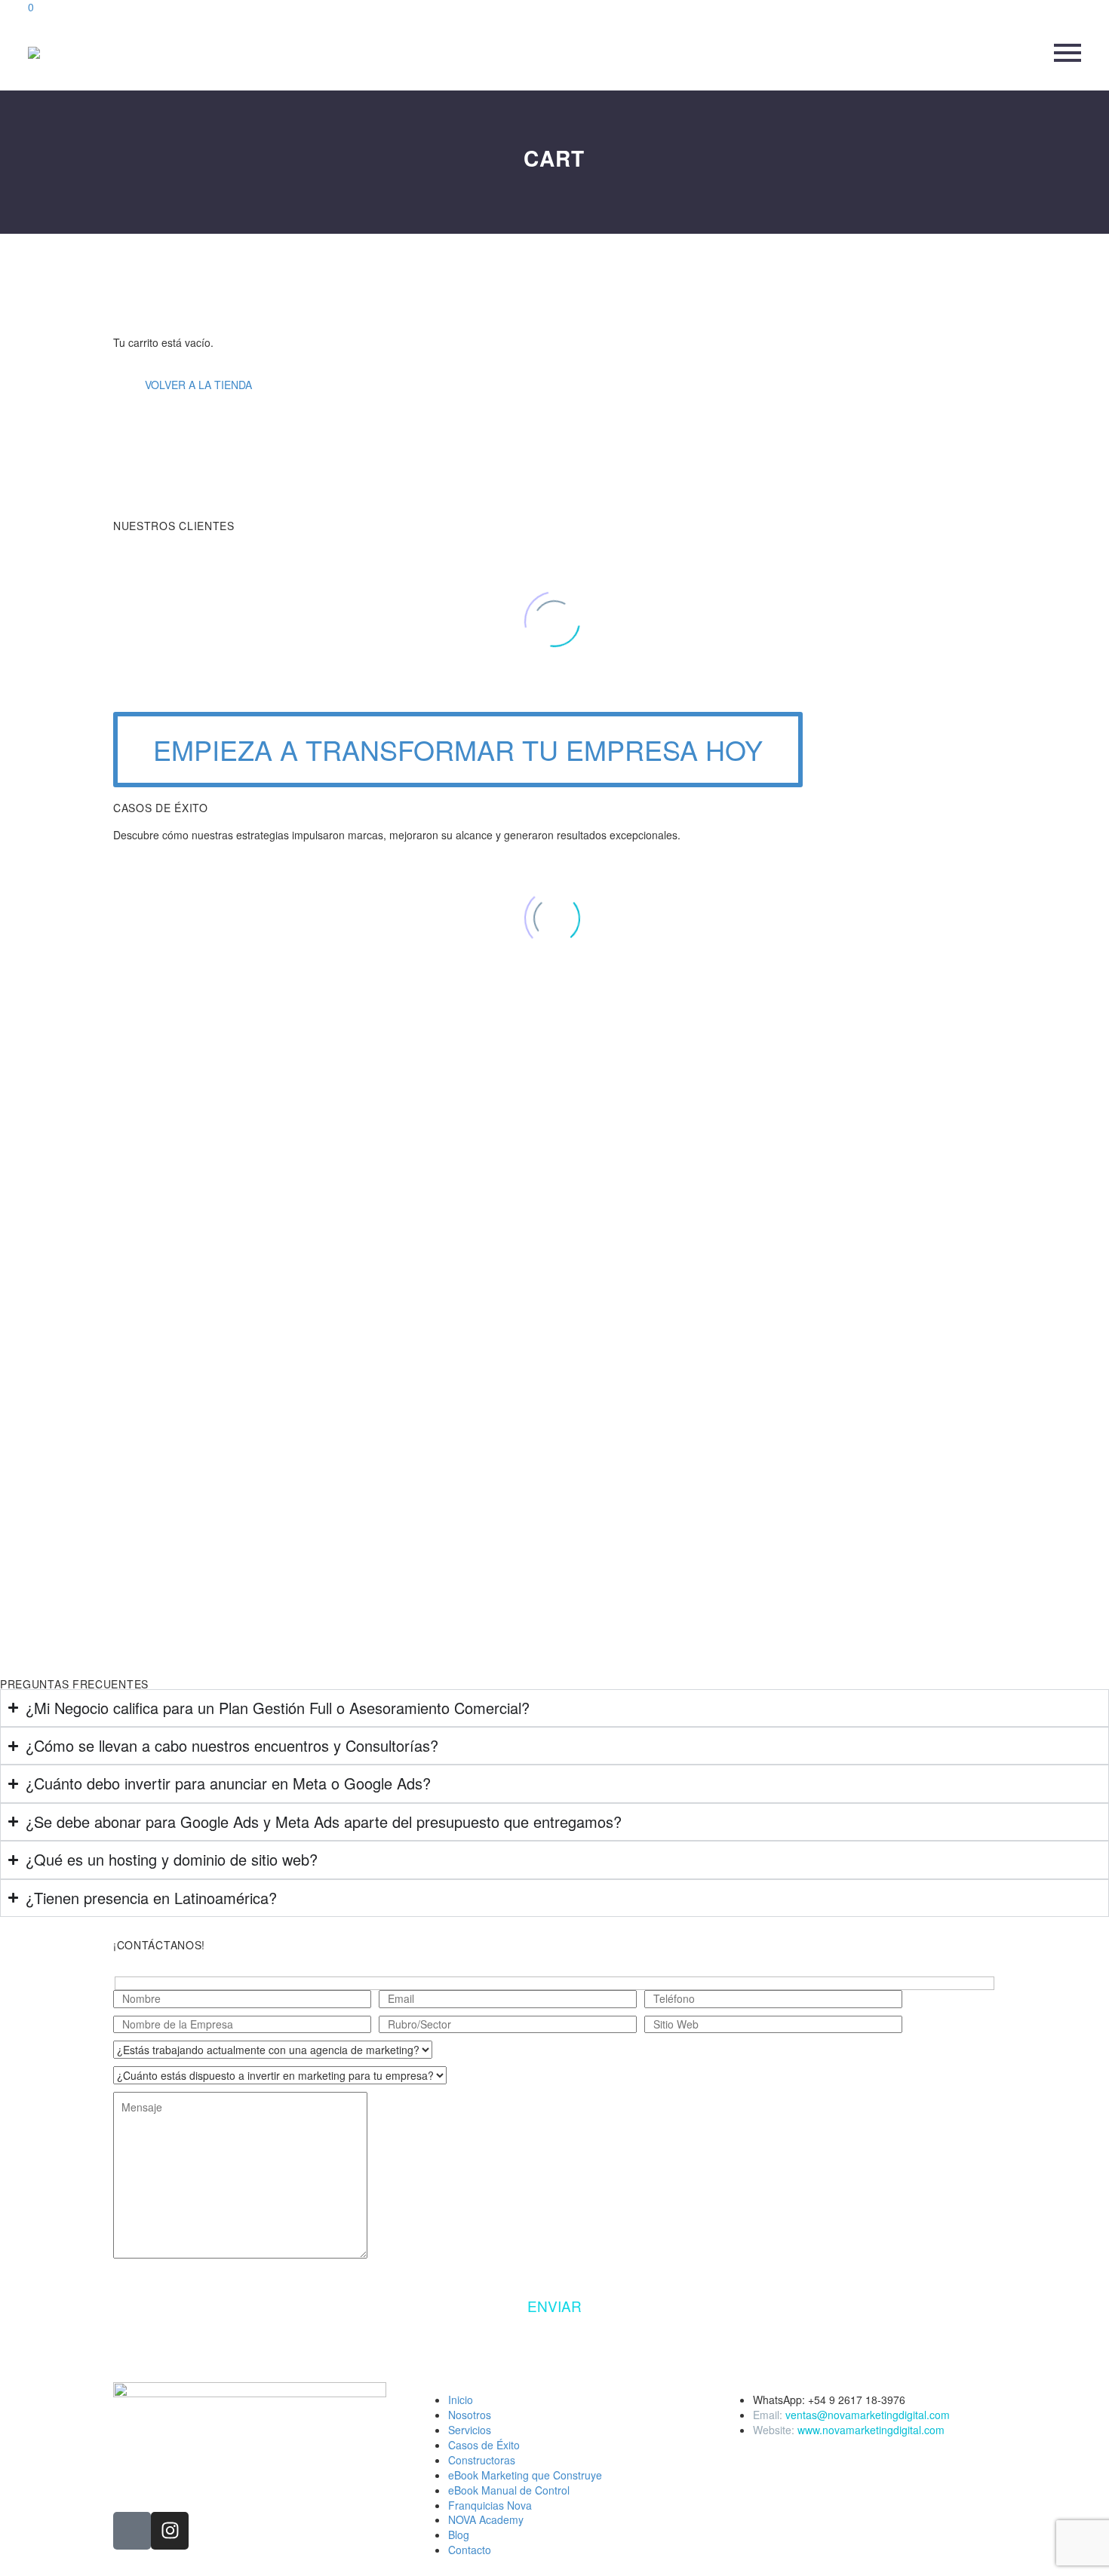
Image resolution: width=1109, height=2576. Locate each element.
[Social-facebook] (132, 2531)
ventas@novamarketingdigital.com (868, 2415)
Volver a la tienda (198, 385)
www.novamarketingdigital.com (871, 2430)
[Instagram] (170, 2531)
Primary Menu (1068, 53)
